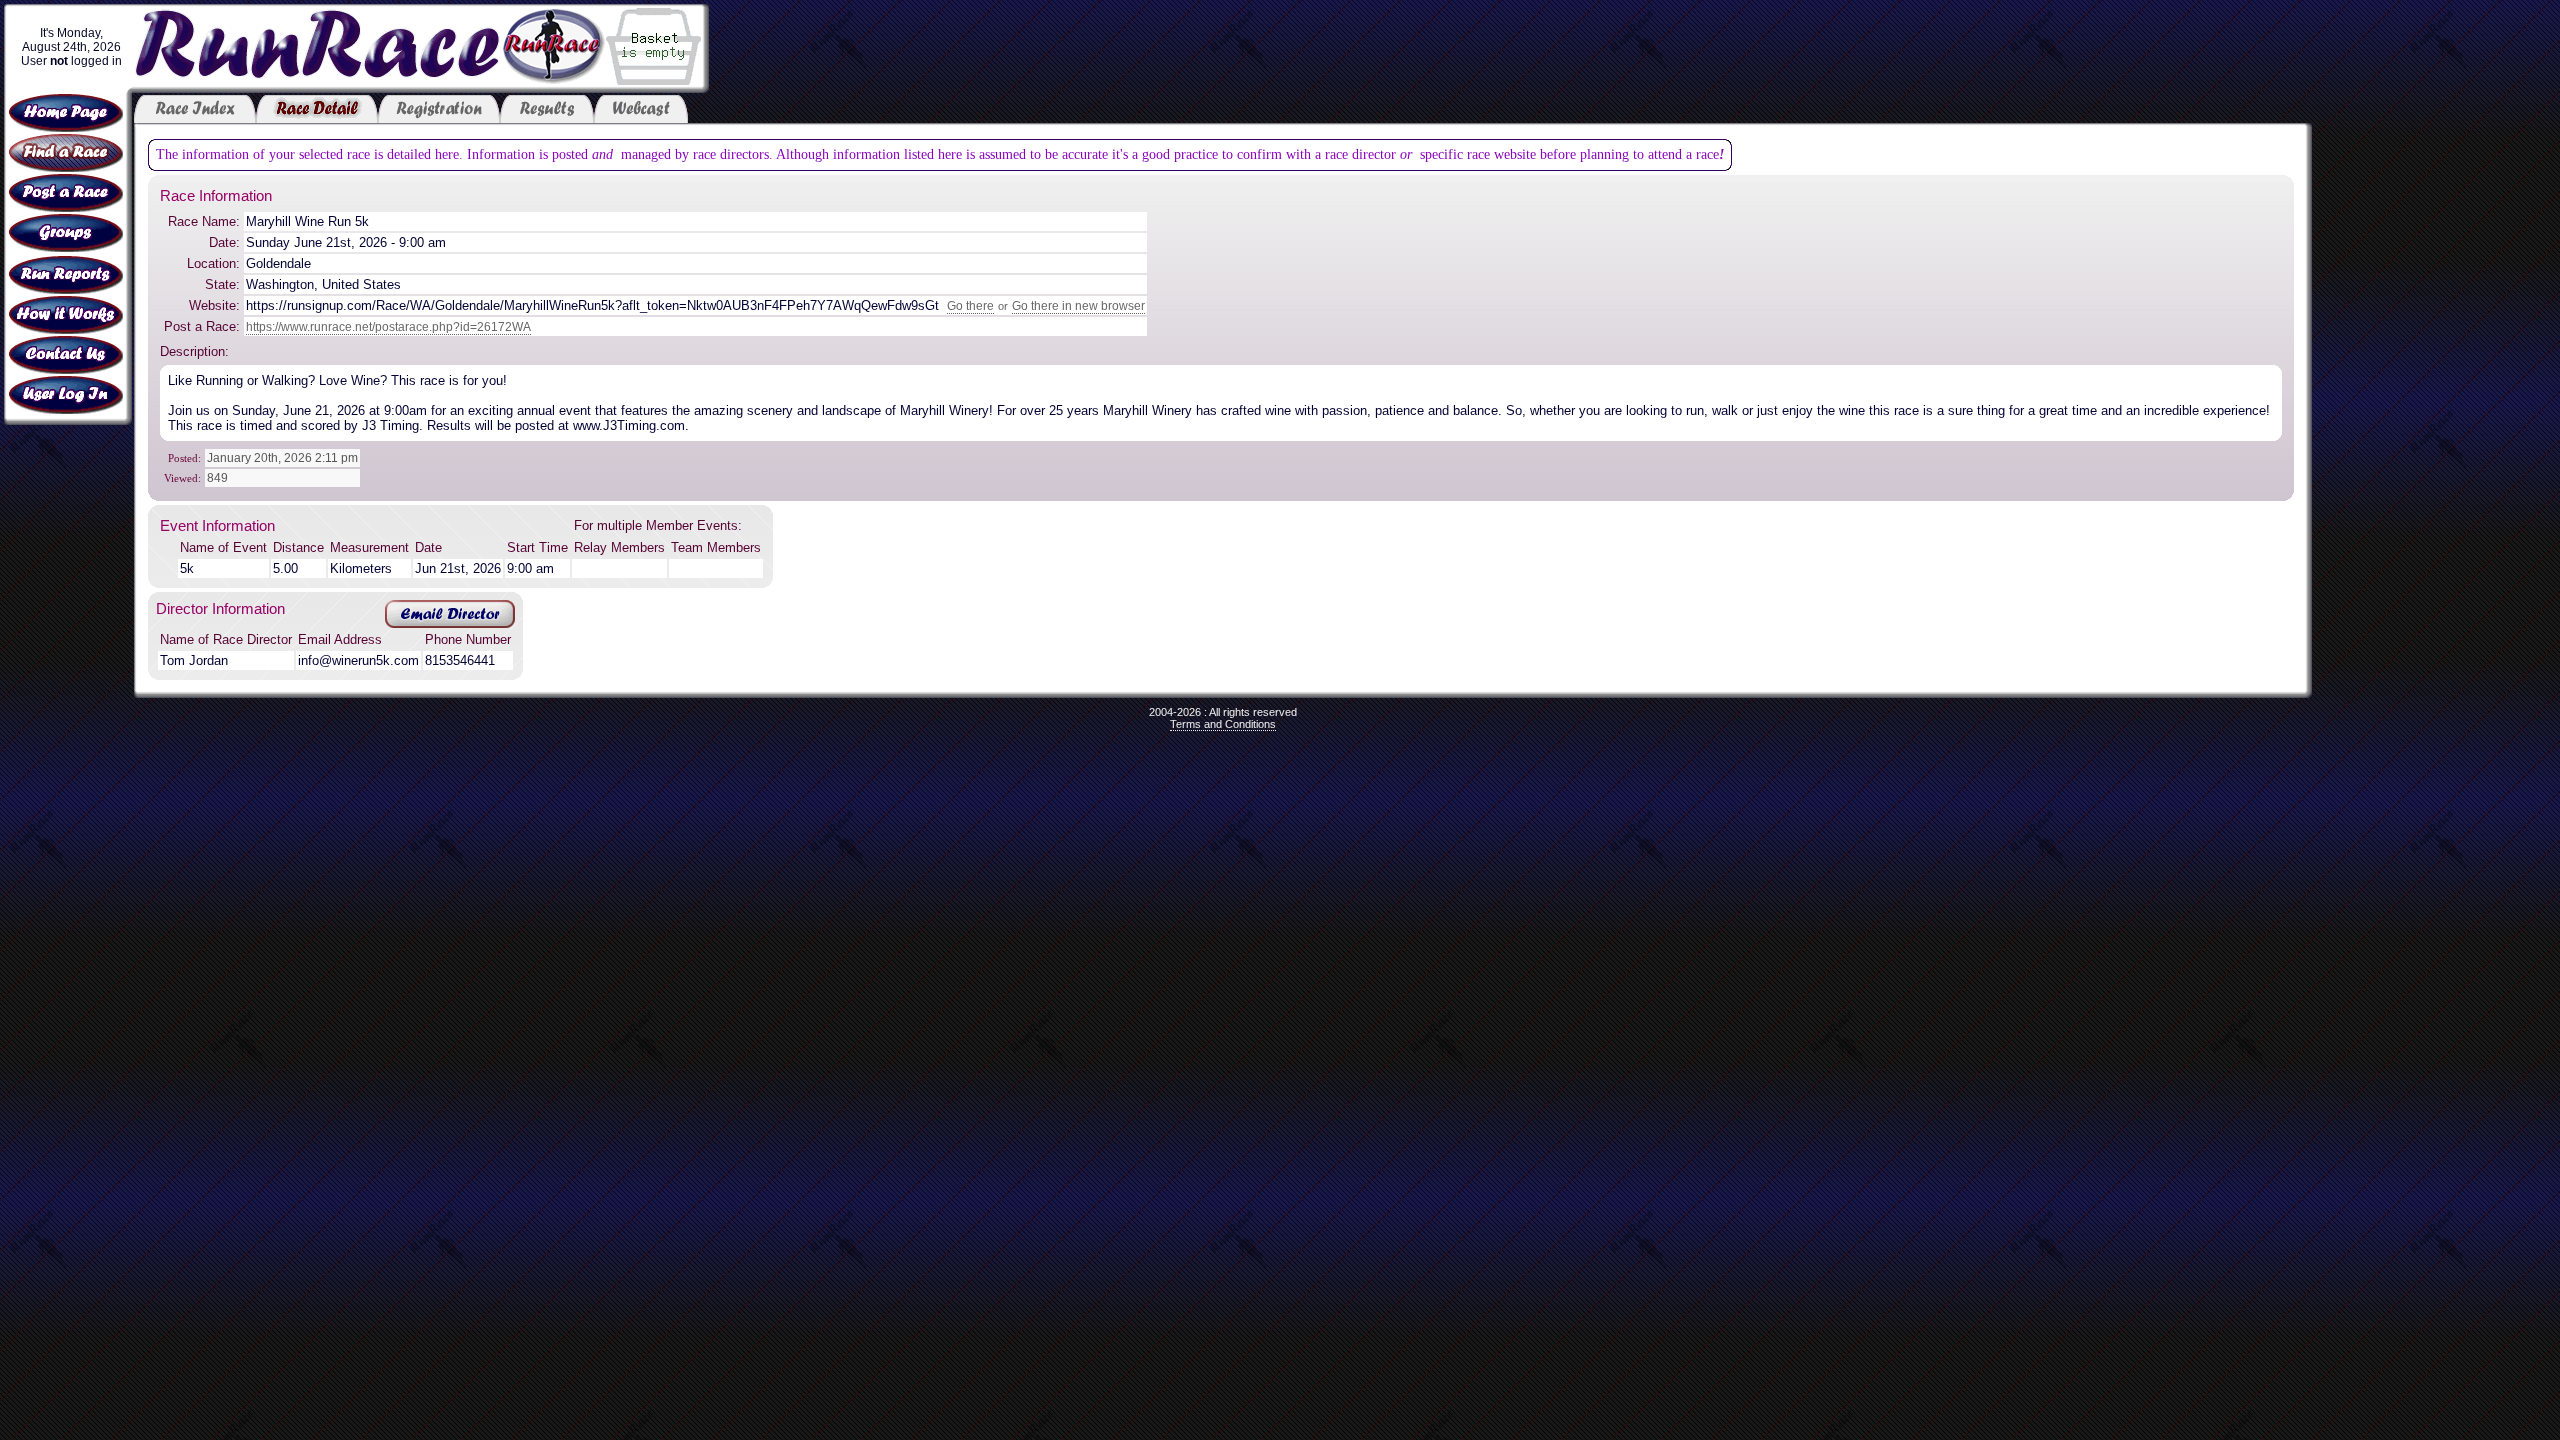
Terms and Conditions (1223, 724)
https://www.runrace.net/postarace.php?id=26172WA (388, 327)
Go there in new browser (1078, 306)
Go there (970, 306)
